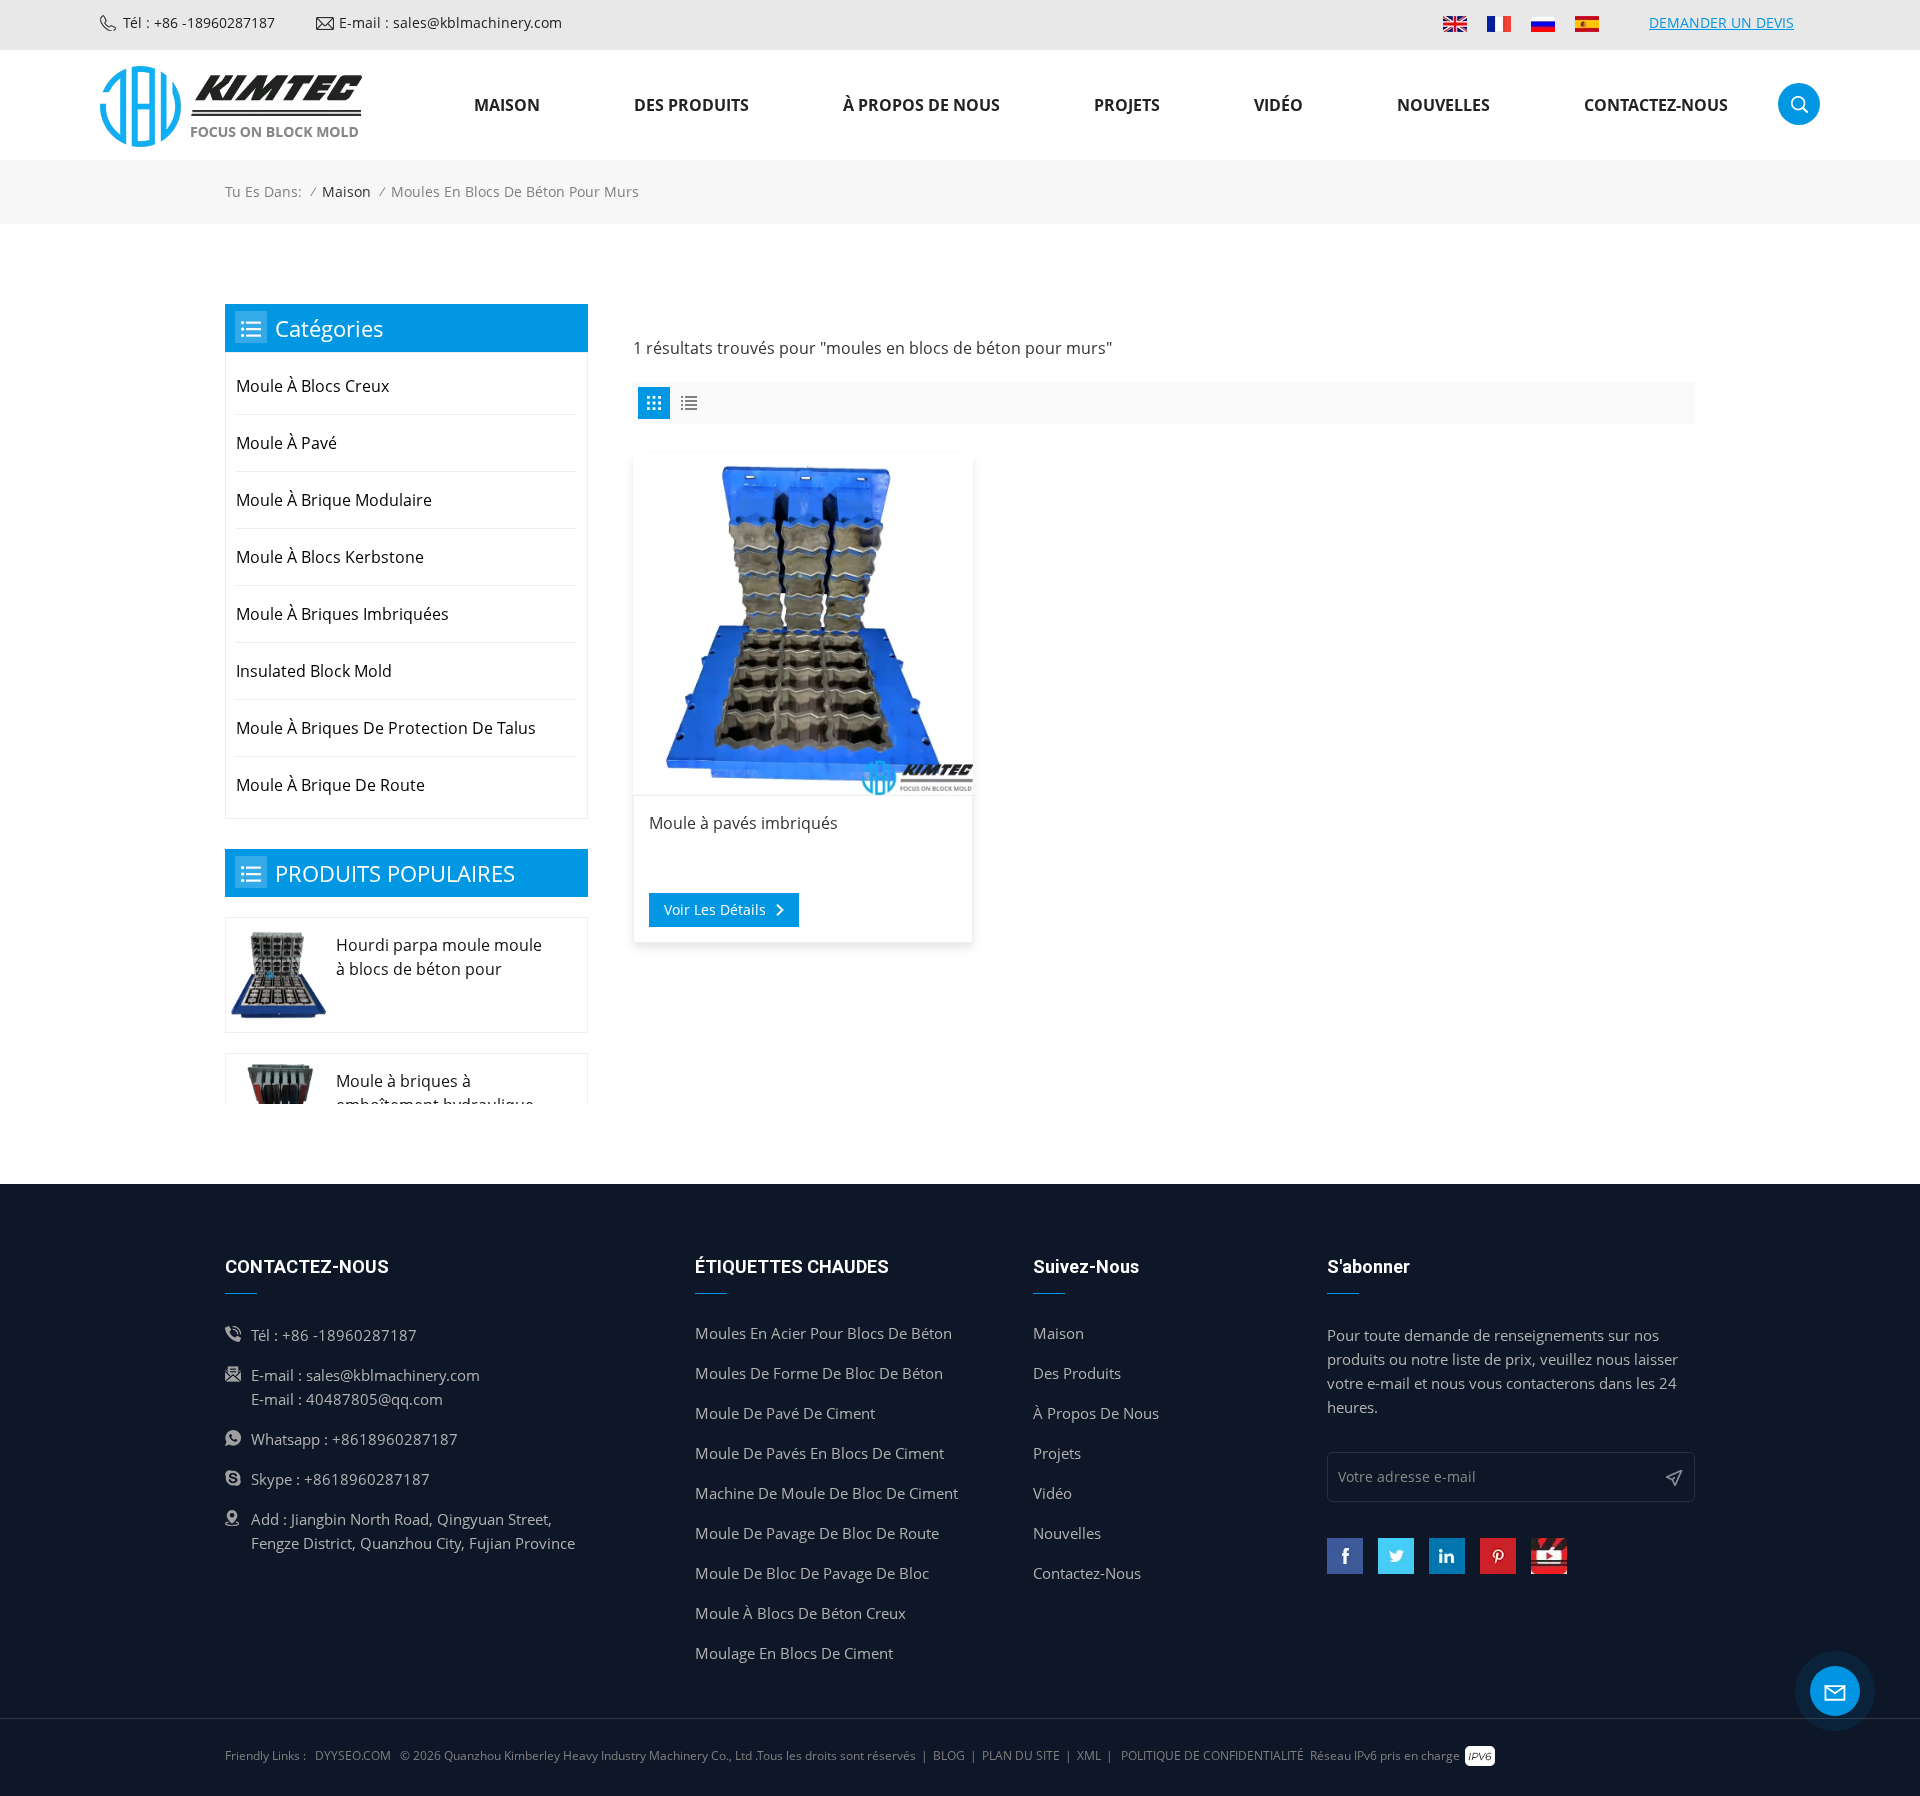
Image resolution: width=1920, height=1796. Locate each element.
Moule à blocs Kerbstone (330, 557)
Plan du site (1021, 1755)
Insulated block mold (314, 671)
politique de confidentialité (1212, 1755)
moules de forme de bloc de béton (819, 1373)
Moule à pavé (286, 443)
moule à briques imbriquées (342, 614)
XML (1089, 1755)
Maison (507, 105)
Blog (949, 1755)
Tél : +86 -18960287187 (199, 22)
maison (1058, 1333)
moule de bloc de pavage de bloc (812, 1573)
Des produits (691, 105)
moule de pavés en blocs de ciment (819, 1453)
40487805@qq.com (374, 1399)
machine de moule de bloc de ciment (826, 1493)
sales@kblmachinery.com (393, 1375)
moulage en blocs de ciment (794, 1653)
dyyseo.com (353, 1755)
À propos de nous (921, 105)
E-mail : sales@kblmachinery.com (450, 22)
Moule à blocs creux (312, 386)
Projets (1127, 105)
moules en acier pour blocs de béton (823, 1333)
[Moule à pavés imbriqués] (803, 624)
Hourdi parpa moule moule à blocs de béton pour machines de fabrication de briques (439, 957)
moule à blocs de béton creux (800, 1613)
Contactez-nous (1656, 105)
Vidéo (1278, 105)
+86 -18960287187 (349, 1335)
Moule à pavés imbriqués (743, 823)
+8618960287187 (395, 1439)
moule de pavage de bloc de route (817, 1533)
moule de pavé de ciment (785, 1413)
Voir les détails (715, 909)
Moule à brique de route (330, 785)
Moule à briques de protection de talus (386, 728)
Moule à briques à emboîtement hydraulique (435, 1093)
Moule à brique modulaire (334, 500)
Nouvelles (1443, 105)
